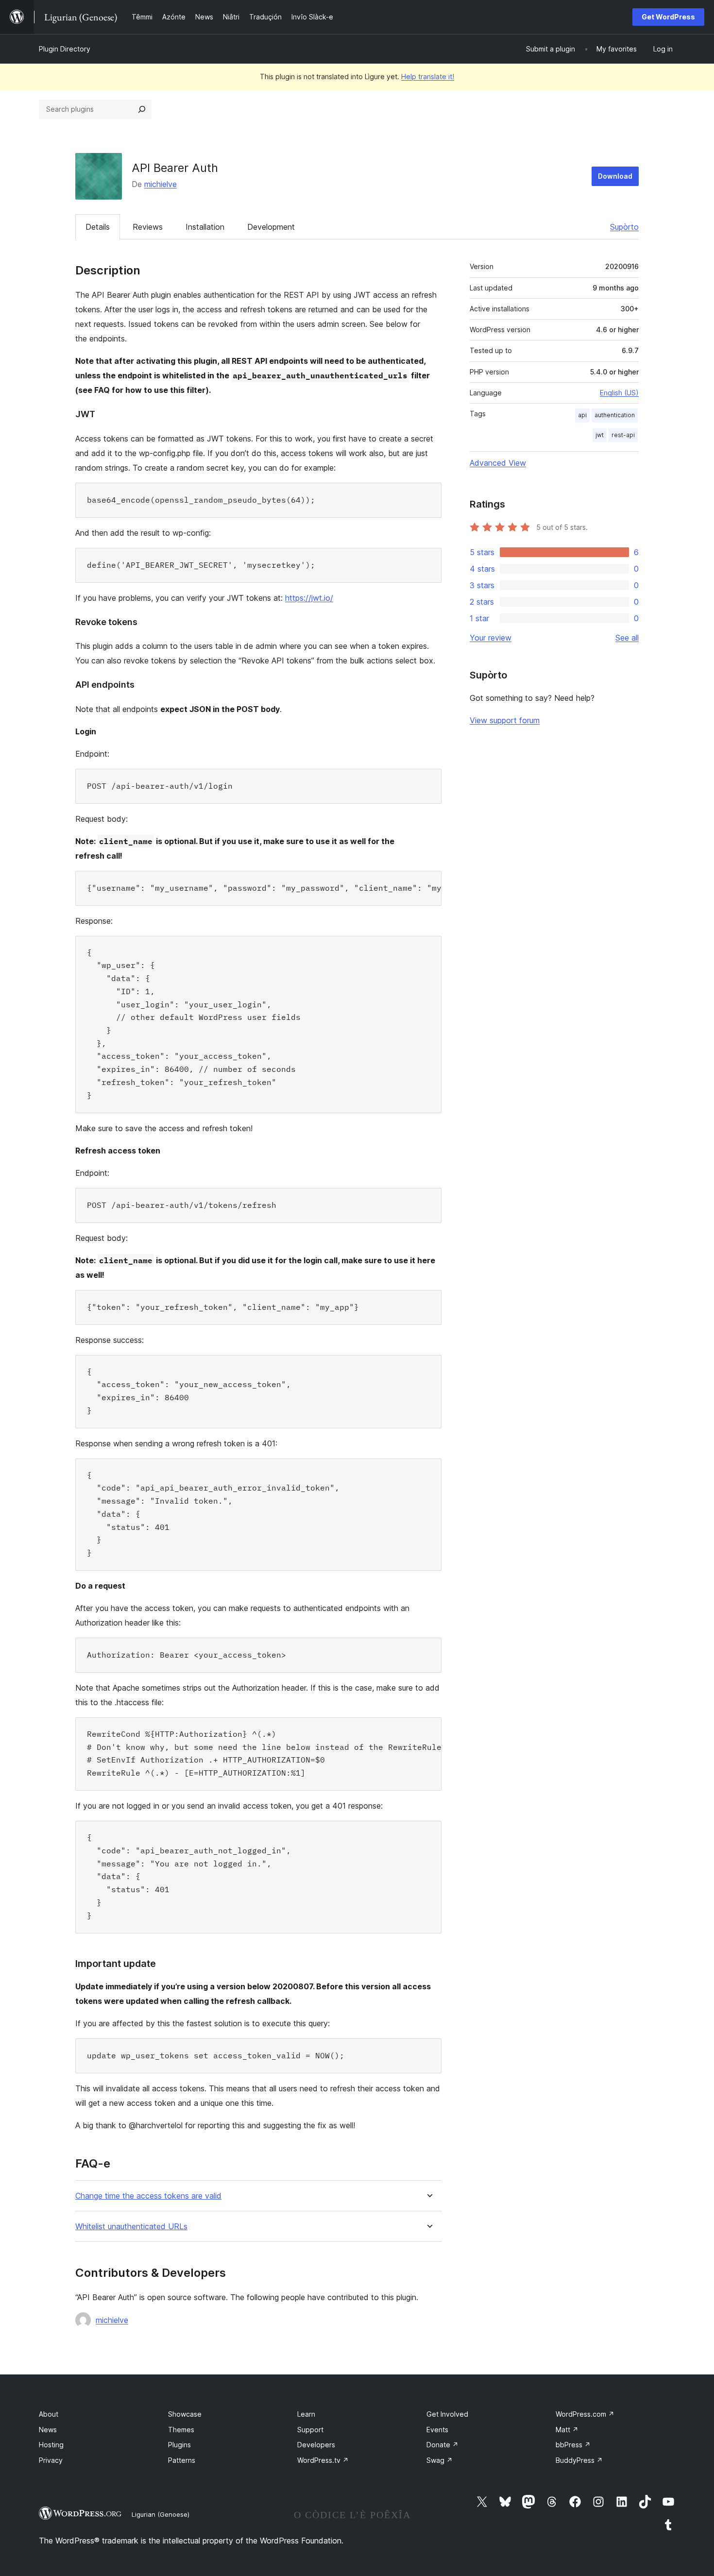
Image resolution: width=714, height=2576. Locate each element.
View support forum (505, 720)
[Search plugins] (142, 109)
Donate (442, 2445)
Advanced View (498, 463)
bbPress (573, 2445)
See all (627, 638)
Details (98, 227)
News (48, 2430)
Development (271, 227)
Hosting (51, 2445)
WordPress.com (585, 2414)
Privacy (51, 2460)
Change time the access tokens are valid (148, 2196)
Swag (440, 2460)
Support (310, 2430)
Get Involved (447, 2414)
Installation (205, 227)
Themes (181, 2430)
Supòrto (624, 227)
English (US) (619, 393)
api (582, 415)
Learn (306, 2414)
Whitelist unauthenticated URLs (131, 2227)
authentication (615, 415)
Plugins (179, 2445)
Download (615, 176)
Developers (316, 2445)
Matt (567, 2430)
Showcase (185, 2414)
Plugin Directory (65, 49)
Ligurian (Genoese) (161, 2514)
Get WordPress (668, 17)
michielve (161, 184)
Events (437, 2430)
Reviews (148, 227)
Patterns (182, 2460)
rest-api (623, 435)
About (49, 2414)
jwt (600, 435)
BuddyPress (579, 2460)
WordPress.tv (323, 2460)
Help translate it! (428, 76)
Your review (491, 638)
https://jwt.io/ (309, 598)
